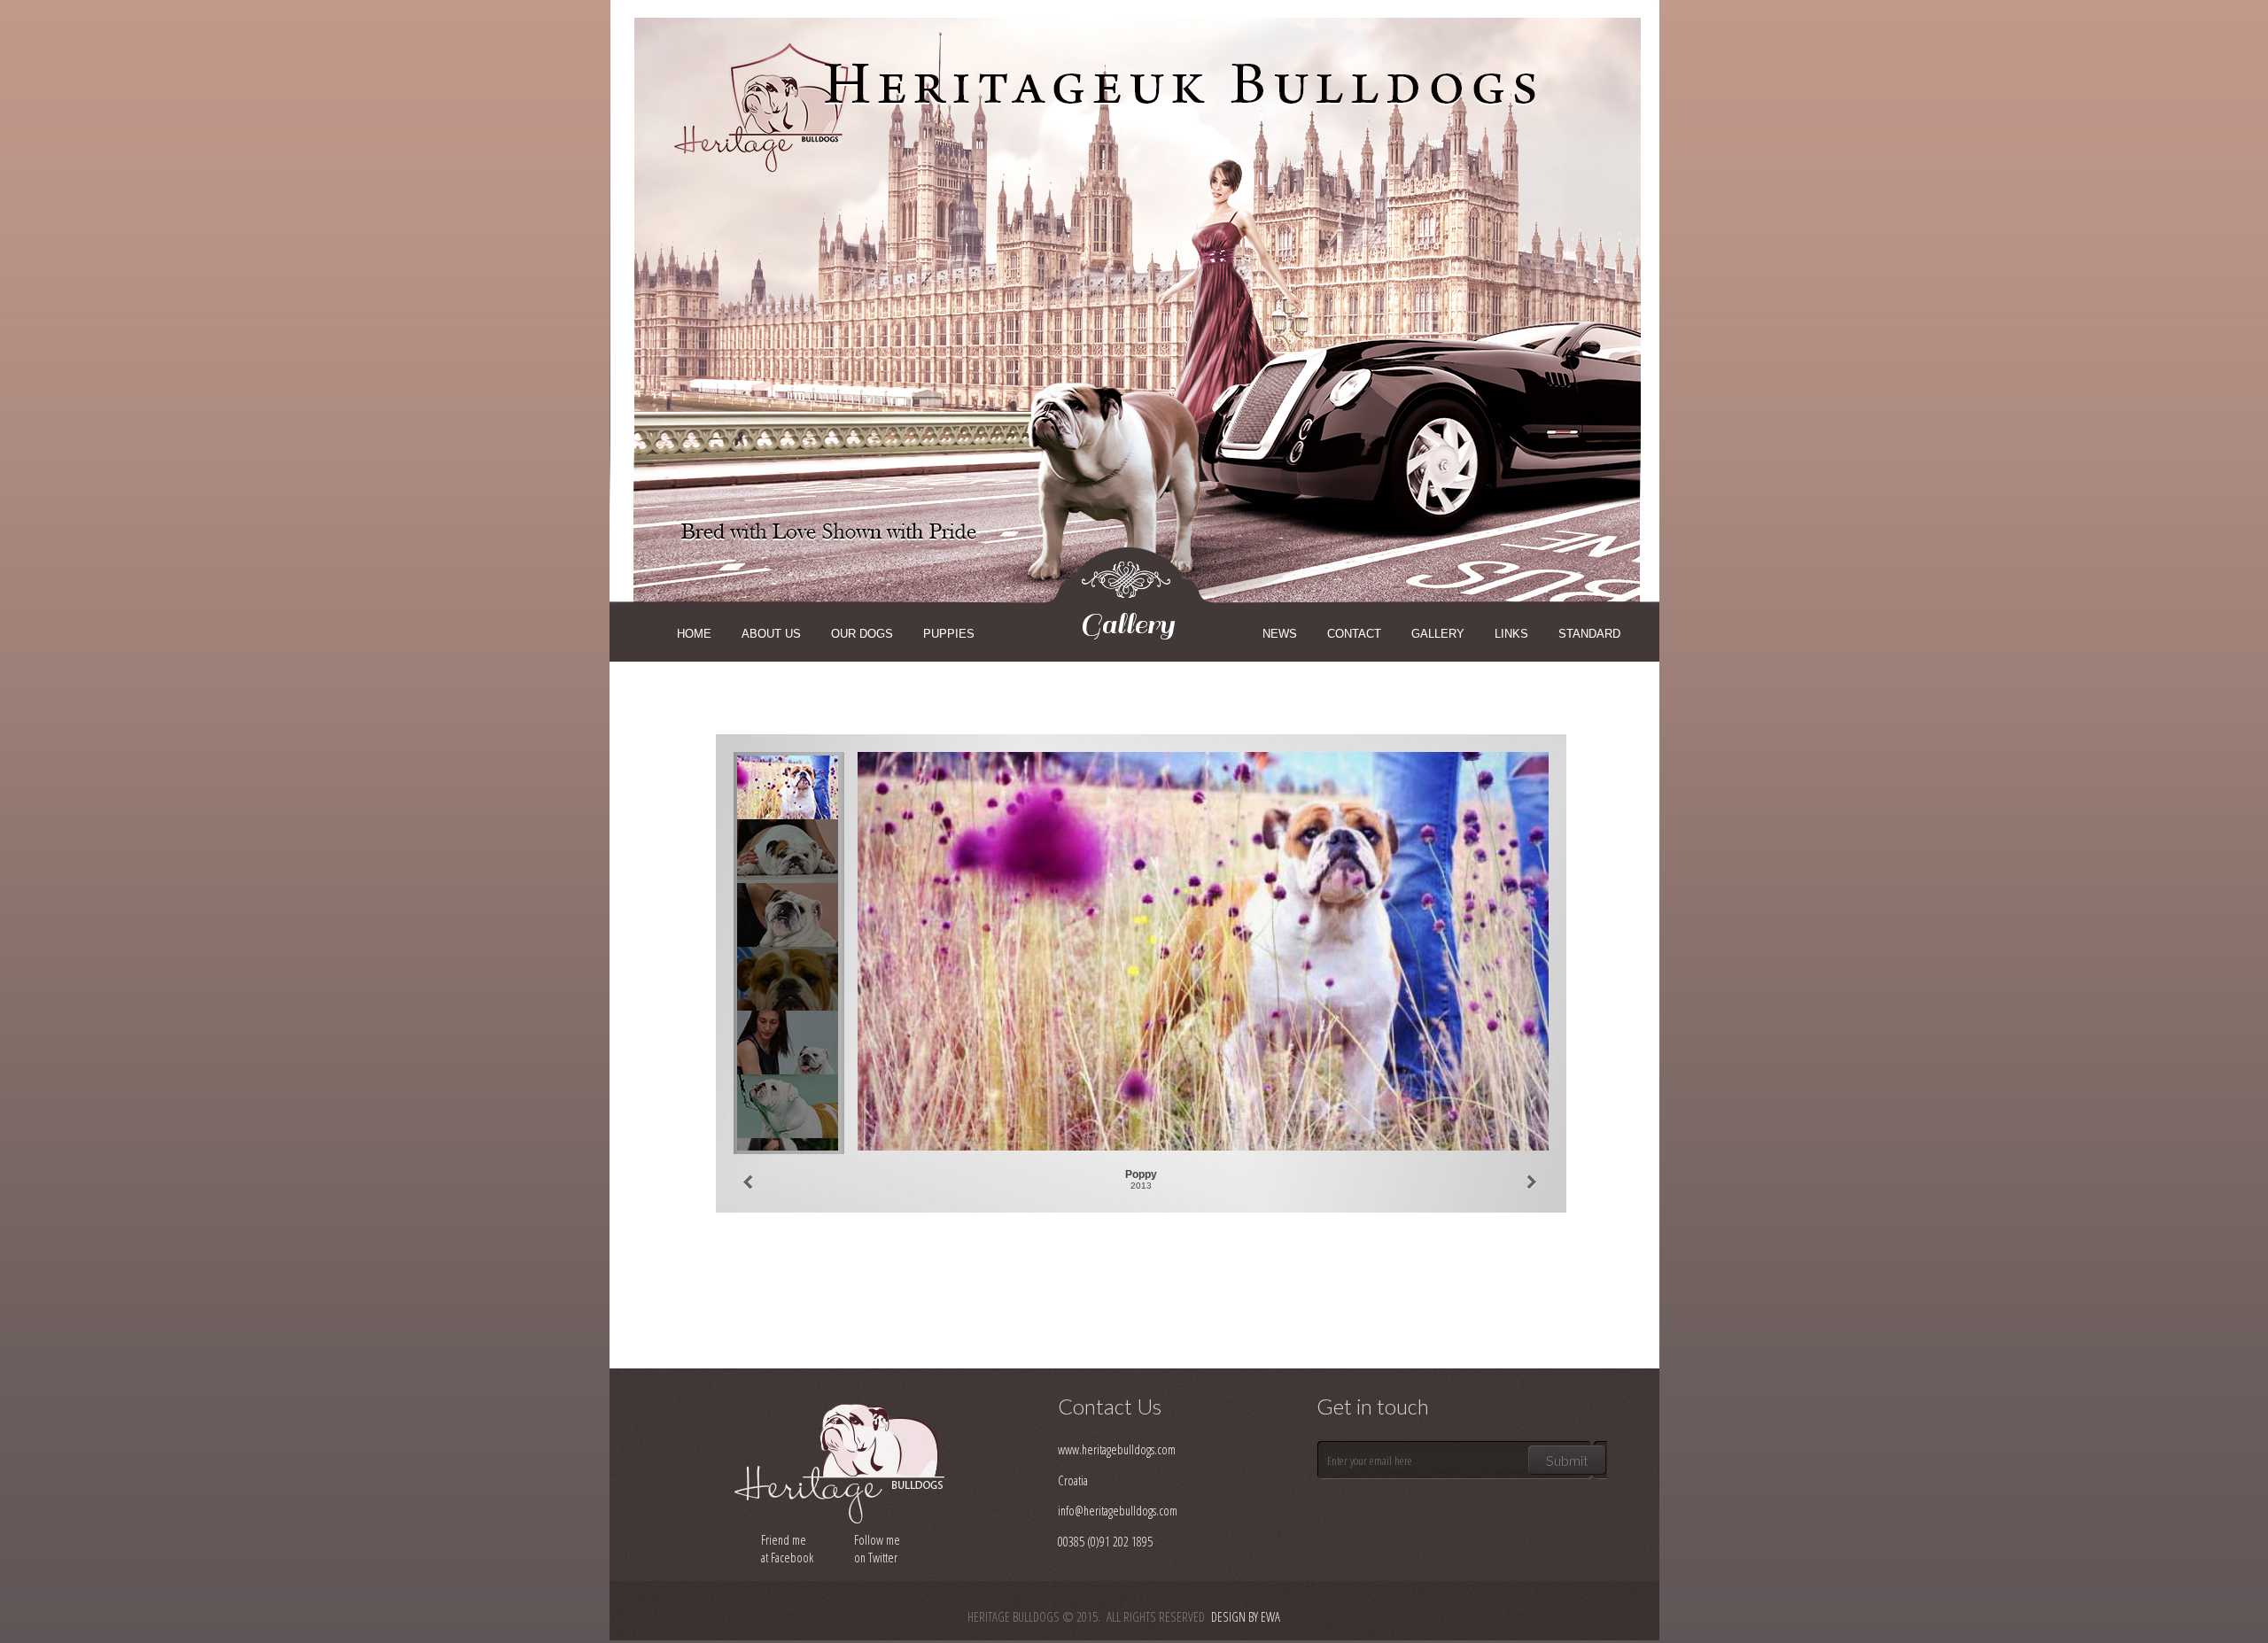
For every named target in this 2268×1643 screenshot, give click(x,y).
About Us (771, 634)
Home (694, 634)
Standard (1589, 634)
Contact (1354, 634)
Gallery (1438, 634)
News (1280, 634)
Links (1511, 634)
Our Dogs (862, 634)
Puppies (949, 634)
